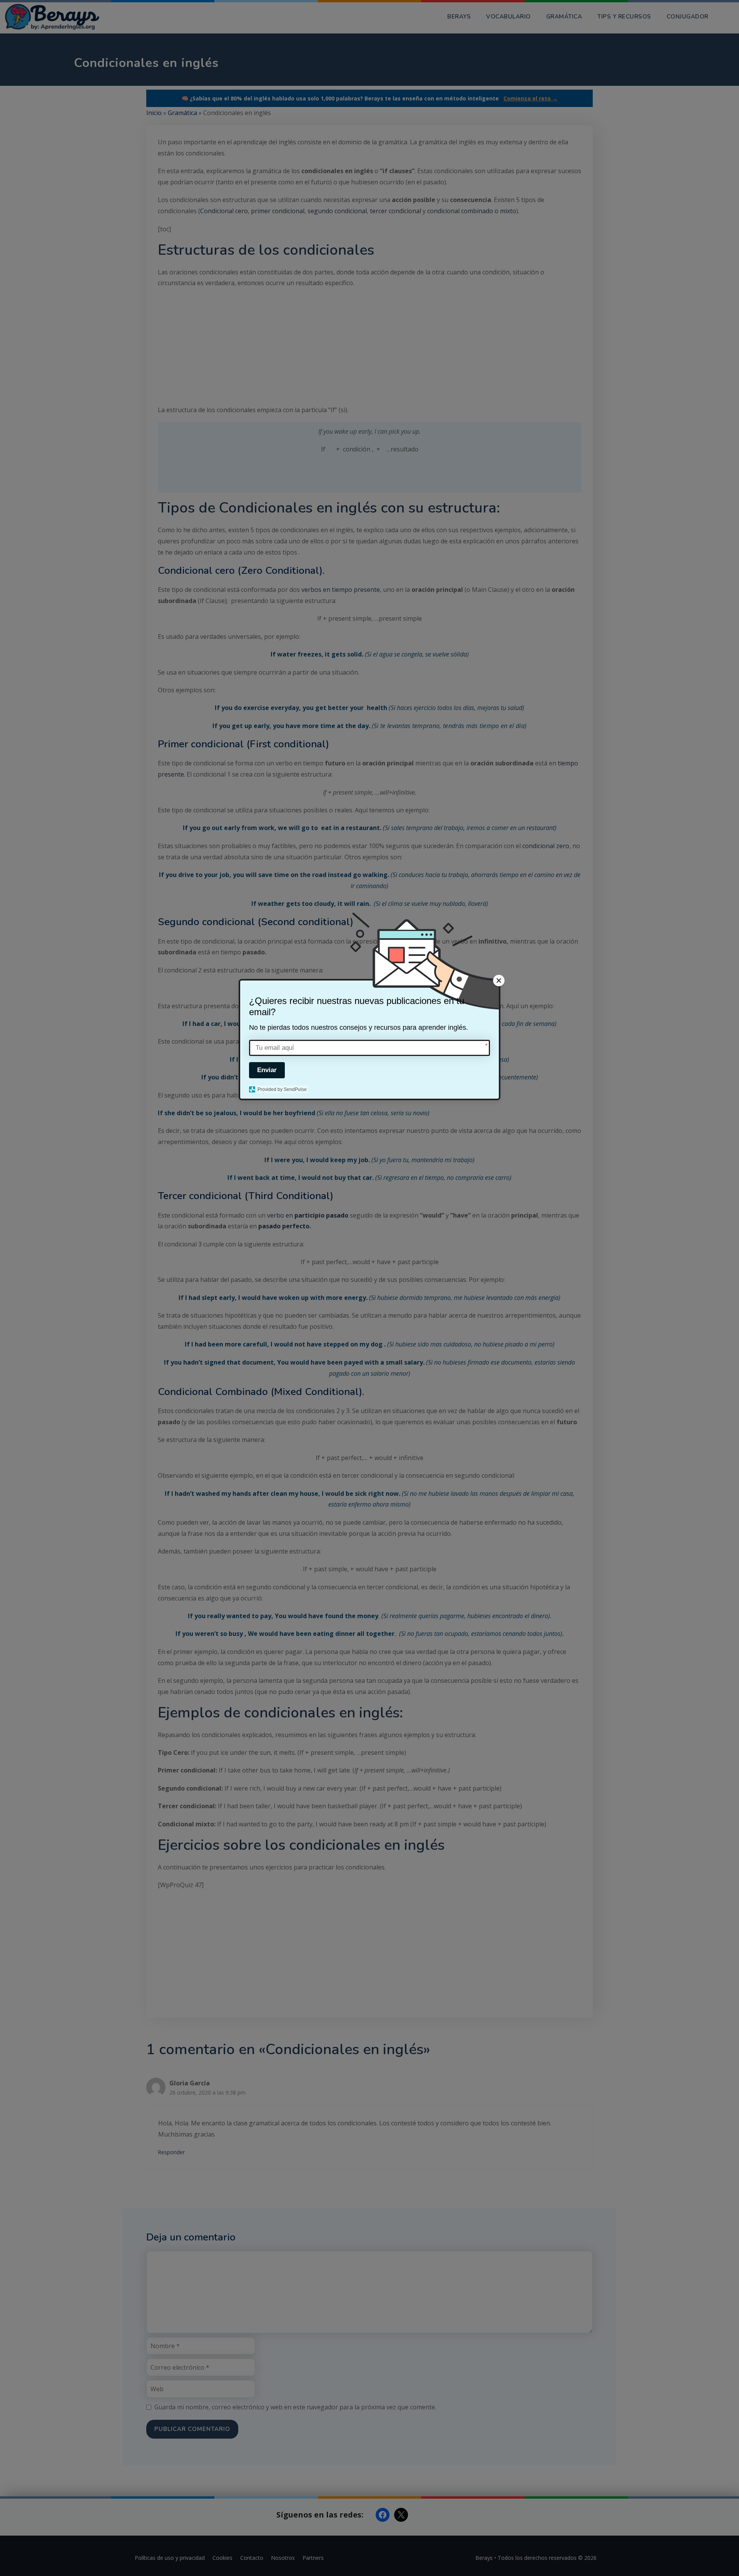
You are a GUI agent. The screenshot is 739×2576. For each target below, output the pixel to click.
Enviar (267, 1070)
